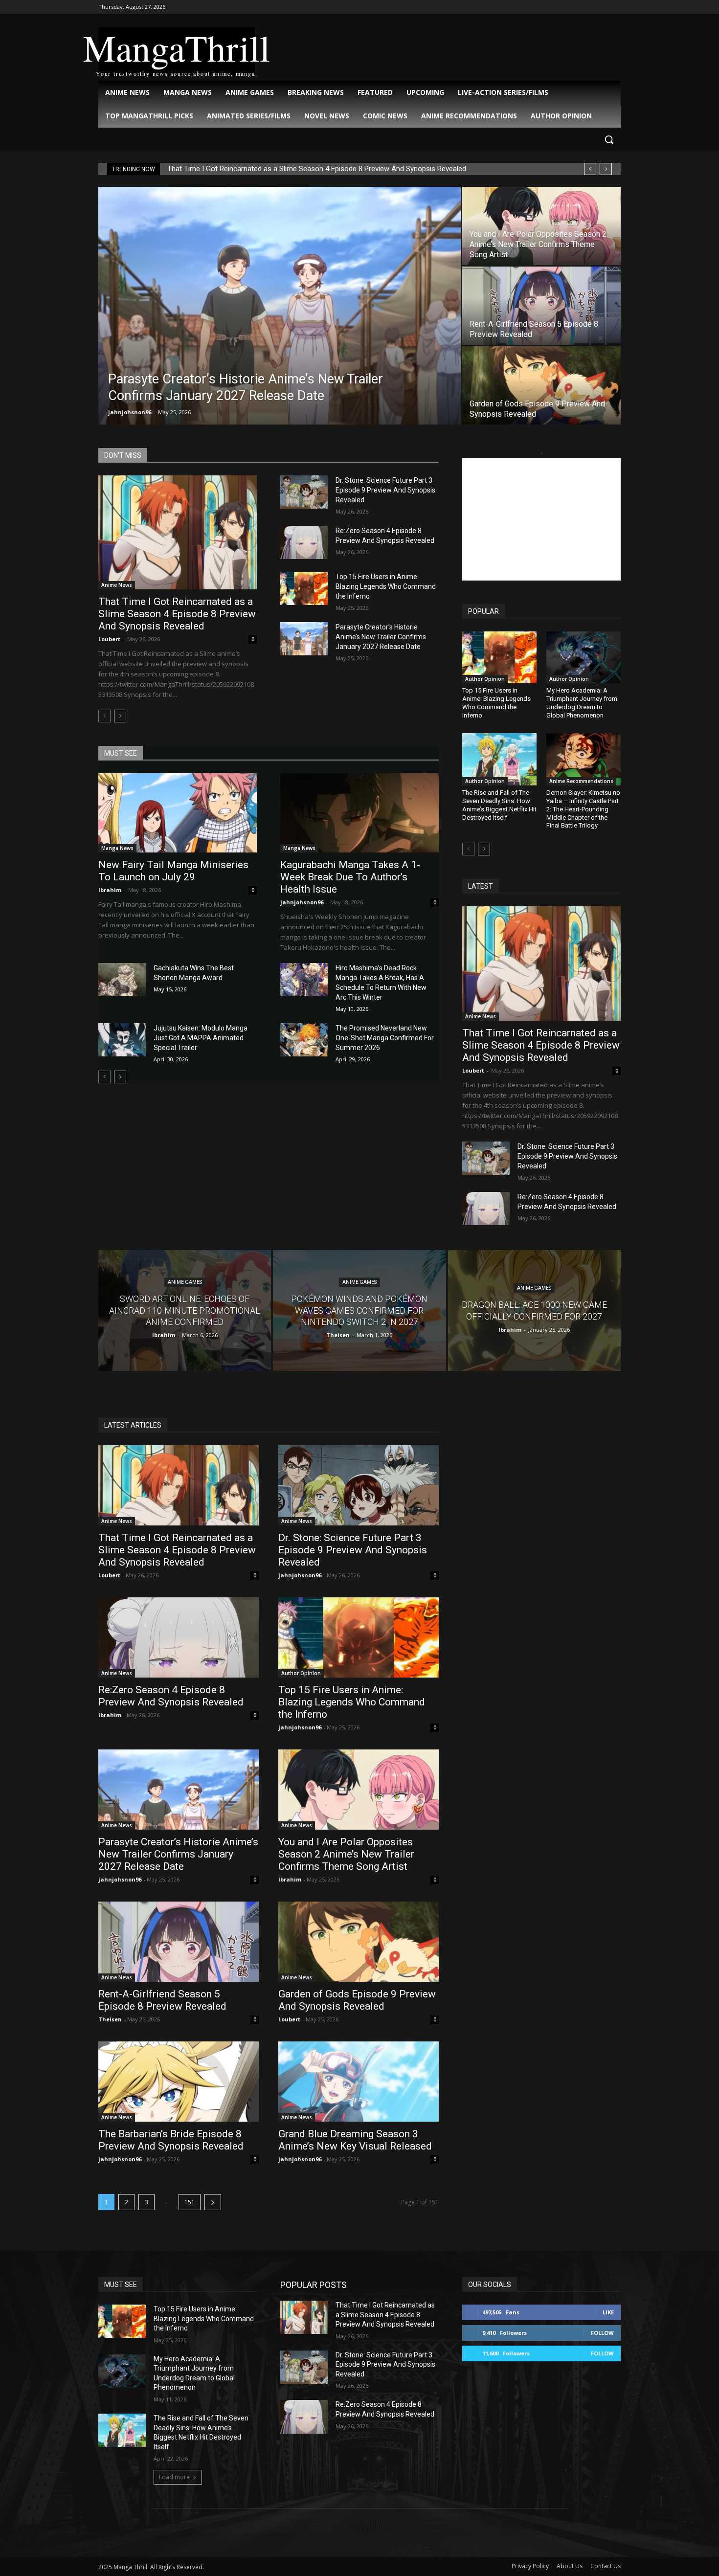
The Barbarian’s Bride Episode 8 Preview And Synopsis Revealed (171, 2140)
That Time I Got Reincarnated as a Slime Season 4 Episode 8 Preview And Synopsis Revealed (317, 169)
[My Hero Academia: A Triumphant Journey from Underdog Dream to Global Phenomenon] (584, 657)
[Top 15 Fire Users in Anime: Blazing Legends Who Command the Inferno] (304, 588)
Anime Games (185, 1283)
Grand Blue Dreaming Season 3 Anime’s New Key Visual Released (355, 2140)
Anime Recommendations (581, 781)
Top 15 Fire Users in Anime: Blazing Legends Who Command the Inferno (386, 586)
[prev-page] (104, 716)
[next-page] (120, 716)
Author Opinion (485, 679)
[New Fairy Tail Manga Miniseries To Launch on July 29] (178, 813)
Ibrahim (110, 890)
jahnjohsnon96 (130, 412)
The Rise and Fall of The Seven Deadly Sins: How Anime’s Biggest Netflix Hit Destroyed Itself (499, 805)
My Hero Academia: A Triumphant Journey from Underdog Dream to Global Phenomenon (582, 703)
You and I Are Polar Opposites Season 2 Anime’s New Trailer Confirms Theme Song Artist (346, 1854)
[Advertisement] (541, 519)
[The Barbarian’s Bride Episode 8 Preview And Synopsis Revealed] (179, 2082)
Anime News (117, 585)
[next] (606, 169)
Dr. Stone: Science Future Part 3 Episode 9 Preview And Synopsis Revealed (385, 490)
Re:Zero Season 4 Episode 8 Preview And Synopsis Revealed (171, 1696)
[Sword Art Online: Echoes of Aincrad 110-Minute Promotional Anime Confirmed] (185, 1310)
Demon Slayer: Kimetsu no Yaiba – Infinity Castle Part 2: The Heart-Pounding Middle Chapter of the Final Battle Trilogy (583, 809)
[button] (609, 139)
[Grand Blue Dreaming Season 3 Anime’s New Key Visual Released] (359, 2082)
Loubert (109, 639)
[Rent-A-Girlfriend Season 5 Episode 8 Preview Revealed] (541, 306)
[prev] (590, 169)
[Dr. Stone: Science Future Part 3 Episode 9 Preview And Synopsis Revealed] (304, 492)
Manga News (117, 848)
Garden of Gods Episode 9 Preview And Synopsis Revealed (357, 2000)
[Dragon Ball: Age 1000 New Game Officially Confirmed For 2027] (534, 1310)
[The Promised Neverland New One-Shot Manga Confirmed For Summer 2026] (304, 1040)
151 (190, 2202)
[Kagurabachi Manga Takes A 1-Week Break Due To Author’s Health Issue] (359, 813)
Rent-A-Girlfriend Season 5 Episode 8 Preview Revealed (162, 2000)
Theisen (110, 2019)
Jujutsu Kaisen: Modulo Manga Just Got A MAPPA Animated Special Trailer (201, 1038)
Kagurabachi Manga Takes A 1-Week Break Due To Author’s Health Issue (350, 877)
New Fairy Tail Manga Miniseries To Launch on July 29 (173, 871)
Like (608, 2312)
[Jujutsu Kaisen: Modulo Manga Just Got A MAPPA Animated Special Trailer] (122, 1040)
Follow (602, 2333)
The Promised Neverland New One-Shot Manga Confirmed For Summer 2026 (385, 1038)
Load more (174, 2477)
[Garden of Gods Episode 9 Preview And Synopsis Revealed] (541, 385)
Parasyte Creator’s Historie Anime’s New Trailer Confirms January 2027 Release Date (381, 637)
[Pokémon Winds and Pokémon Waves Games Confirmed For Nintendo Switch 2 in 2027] (359, 1310)
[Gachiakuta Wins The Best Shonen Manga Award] (122, 980)
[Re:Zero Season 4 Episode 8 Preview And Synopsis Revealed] (304, 542)
